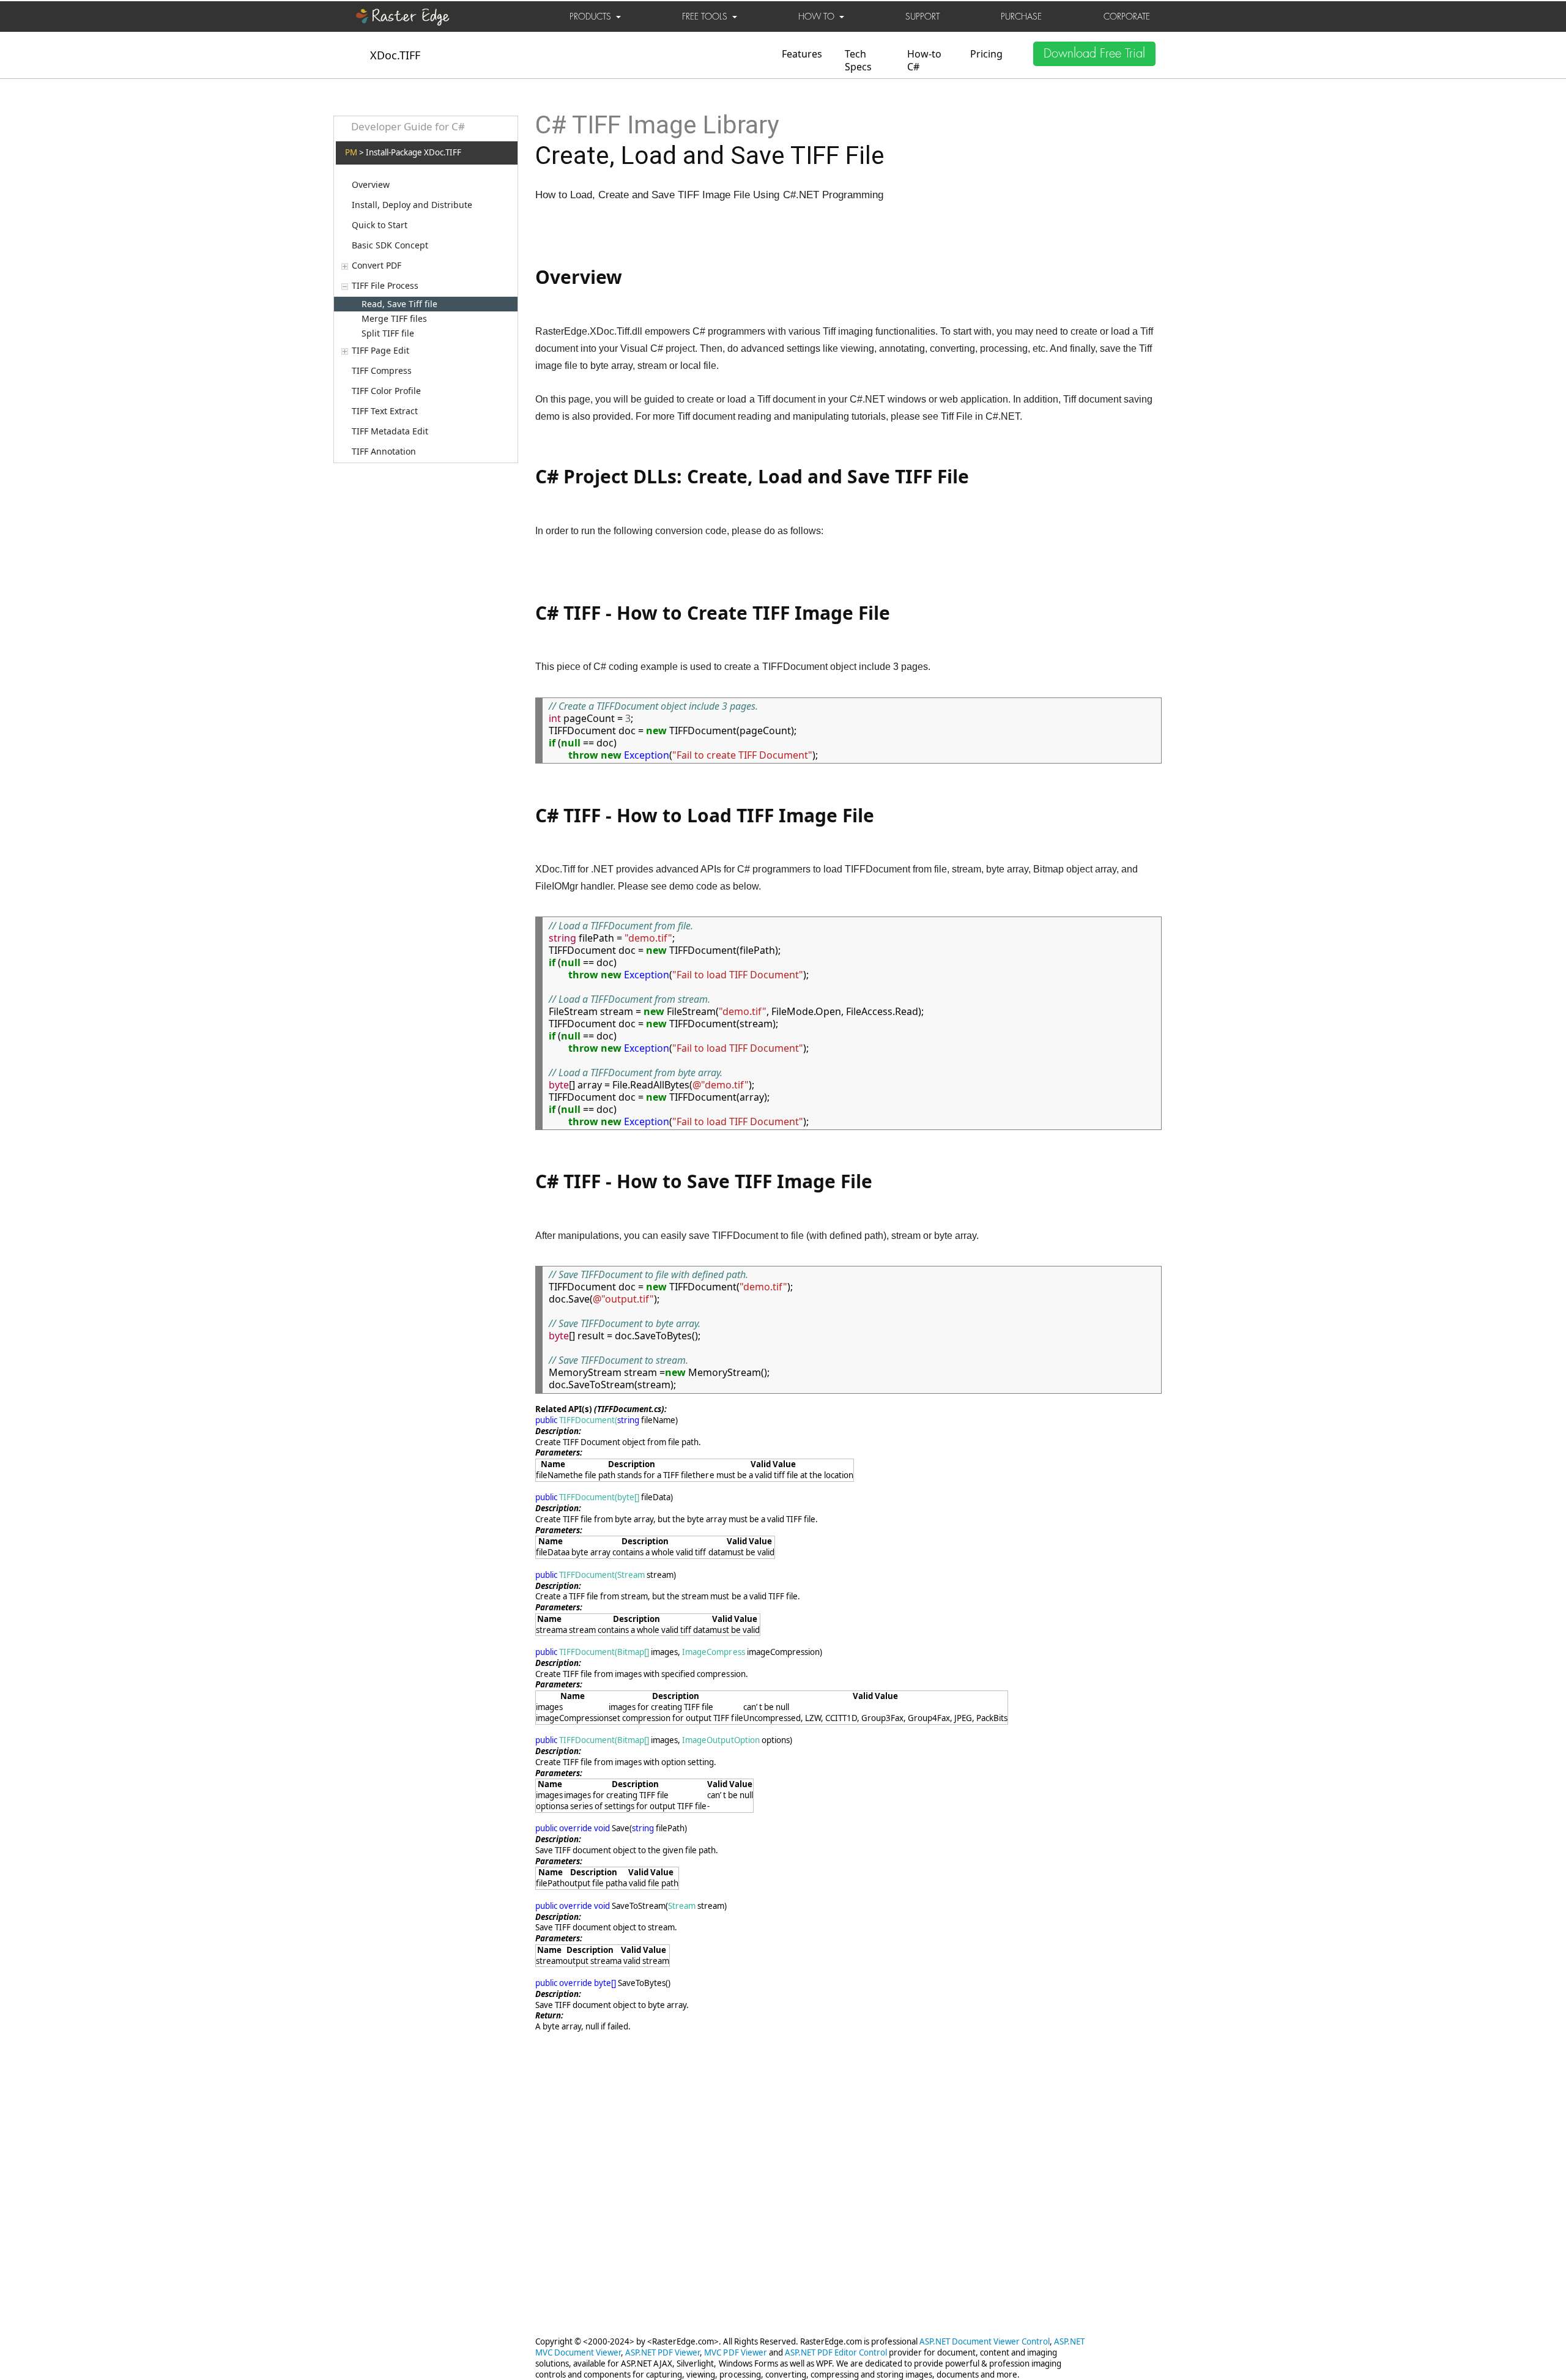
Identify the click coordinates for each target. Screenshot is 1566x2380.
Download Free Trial (1094, 54)
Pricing (986, 54)
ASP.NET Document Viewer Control (985, 2341)
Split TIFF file (388, 333)
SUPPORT (922, 17)
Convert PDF (377, 266)
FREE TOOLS (707, 17)
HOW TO (819, 17)
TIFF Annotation (384, 452)
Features (802, 54)
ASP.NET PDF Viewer (662, 2352)
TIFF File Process (385, 286)
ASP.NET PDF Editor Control (836, 2352)
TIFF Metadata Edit (390, 431)
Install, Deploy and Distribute (412, 205)
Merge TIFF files (394, 318)
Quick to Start (380, 225)
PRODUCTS (593, 17)
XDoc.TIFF (395, 55)
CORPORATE (1127, 17)
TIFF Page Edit (380, 351)
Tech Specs (858, 60)
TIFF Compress (382, 371)
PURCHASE (1021, 17)
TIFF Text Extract (385, 411)
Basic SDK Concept (390, 245)
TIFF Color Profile (386, 391)
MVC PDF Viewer (735, 2352)
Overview (371, 185)
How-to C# (924, 60)
